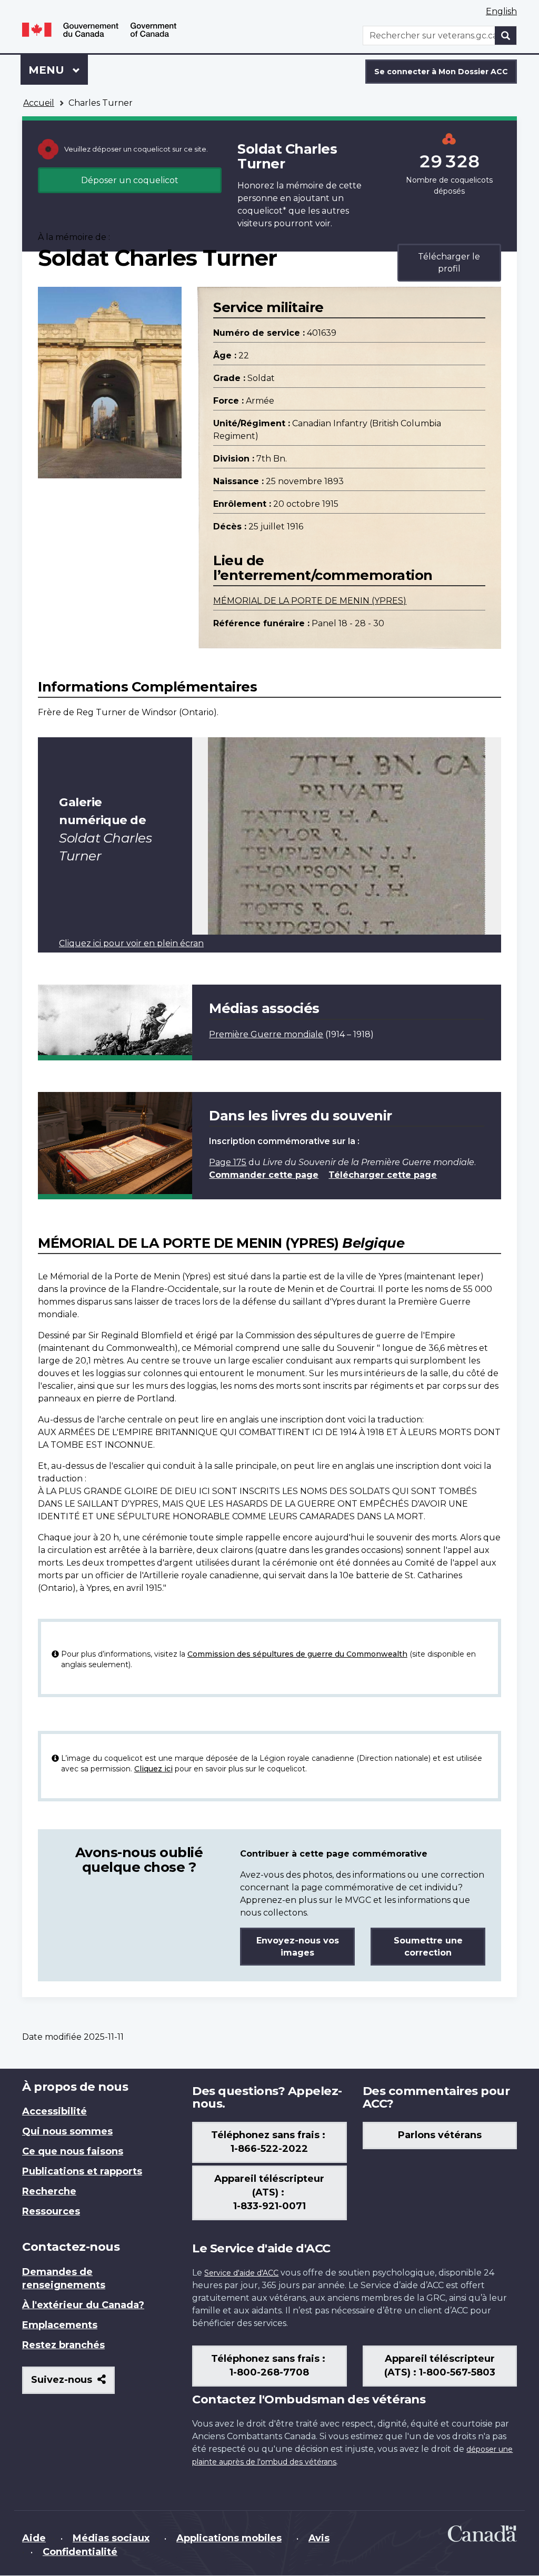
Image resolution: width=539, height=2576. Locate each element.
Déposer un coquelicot (130, 180)
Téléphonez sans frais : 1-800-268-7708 (269, 2365)
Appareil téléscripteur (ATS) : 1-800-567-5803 (440, 2365)
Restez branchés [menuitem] (63, 2345)
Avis (319, 2538)
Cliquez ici (153, 1769)
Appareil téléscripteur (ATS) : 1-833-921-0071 (269, 2192)
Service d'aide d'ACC (241, 2273)
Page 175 (228, 1162)
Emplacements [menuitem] (60, 2325)
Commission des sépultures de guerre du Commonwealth (297, 1654)
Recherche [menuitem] (49, 2191)
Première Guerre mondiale (266, 1034)
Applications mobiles (229, 2538)
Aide (34, 2538)
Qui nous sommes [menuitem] (67, 2131)
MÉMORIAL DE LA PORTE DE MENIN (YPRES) (310, 601)
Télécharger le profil (449, 263)
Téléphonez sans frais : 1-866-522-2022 (269, 2142)
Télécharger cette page (383, 1175)
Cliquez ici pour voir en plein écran (131, 943)
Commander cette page (264, 1175)
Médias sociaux (111, 2538)
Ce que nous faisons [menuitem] (73, 2151)
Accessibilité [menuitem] (54, 2111)
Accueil (39, 103)
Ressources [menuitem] (51, 2211)
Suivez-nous (73, 2384)
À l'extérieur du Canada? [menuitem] (83, 2305)
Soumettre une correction (428, 1947)
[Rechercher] (506, 36)
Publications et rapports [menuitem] (82, 2171)
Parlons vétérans (440, 2135)
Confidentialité (80, 2552)
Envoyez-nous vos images (298, 1947)
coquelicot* (262, 211)
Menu (58, 70)
